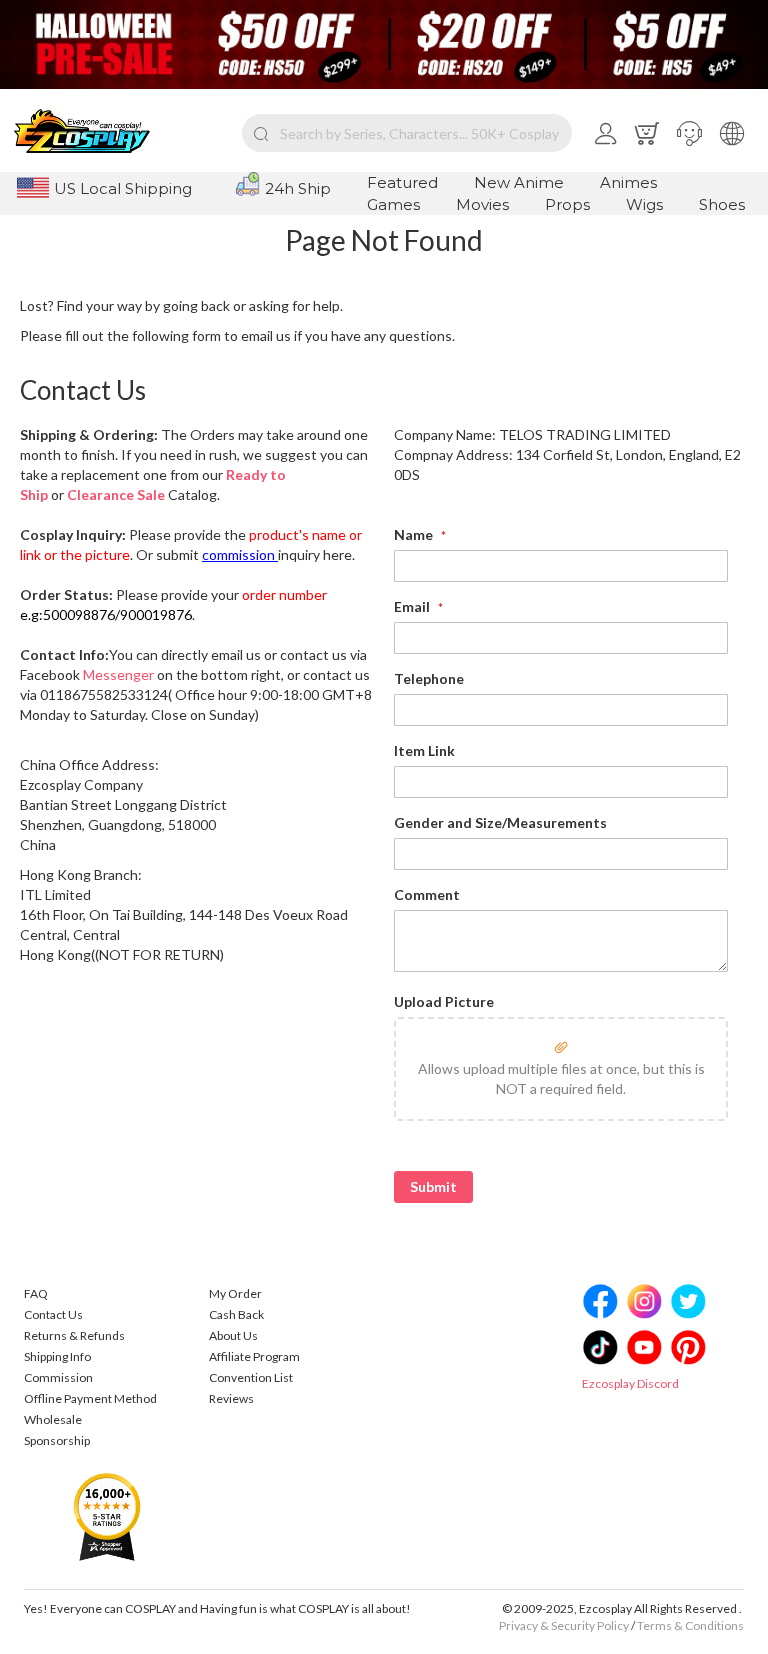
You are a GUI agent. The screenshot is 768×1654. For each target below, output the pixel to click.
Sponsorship (57, 1440)
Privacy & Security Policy (564, 1625)
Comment (427, 894)
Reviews (231, 1398)
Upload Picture (444, 1001)
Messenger (118, 674)
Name (415, 534)
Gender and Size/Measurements (500, 822)
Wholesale (53, 1419)
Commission (58, 1377)
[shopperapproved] (107, 1515)
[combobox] (407, 133)
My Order (235, 1293)
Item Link (424, 750)
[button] (689, 133)
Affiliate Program (254, 1356)
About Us (233, 1335)
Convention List (251, 1377)
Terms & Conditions (690, 1625)
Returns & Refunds (74, 1335)
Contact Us (53, 1314)
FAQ (36, 1293)
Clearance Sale (116, 494)
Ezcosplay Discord (630, 1383)
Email (413, 606)
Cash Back (236, 1314)
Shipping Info (57, 1356)
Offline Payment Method (90, 1398)
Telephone (429, 678)
